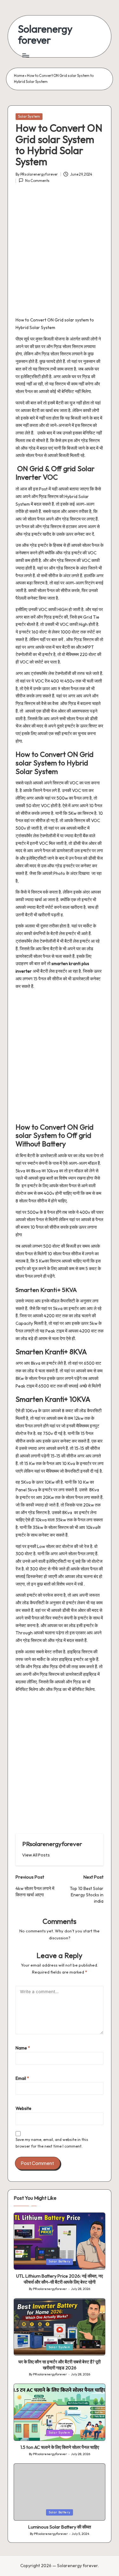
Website (23, 2108)
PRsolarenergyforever (52, 1844)
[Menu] (25, 55)
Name (23, 2048)
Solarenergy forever (45, 34)
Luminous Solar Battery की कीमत (60, 2527)
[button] (36, 1855)
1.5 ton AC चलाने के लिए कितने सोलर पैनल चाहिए (60, 2447)
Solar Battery (60, 2261)
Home (19, 76)
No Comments (37, 181)
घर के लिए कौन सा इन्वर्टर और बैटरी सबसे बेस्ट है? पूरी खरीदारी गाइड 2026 (60, 2365)
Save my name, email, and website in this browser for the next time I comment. (52, 2143)
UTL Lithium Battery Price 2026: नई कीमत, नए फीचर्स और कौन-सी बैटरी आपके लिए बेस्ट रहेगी (60, 2279)
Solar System (29, 116)
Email (22, 2078)
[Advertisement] (60, 253)
